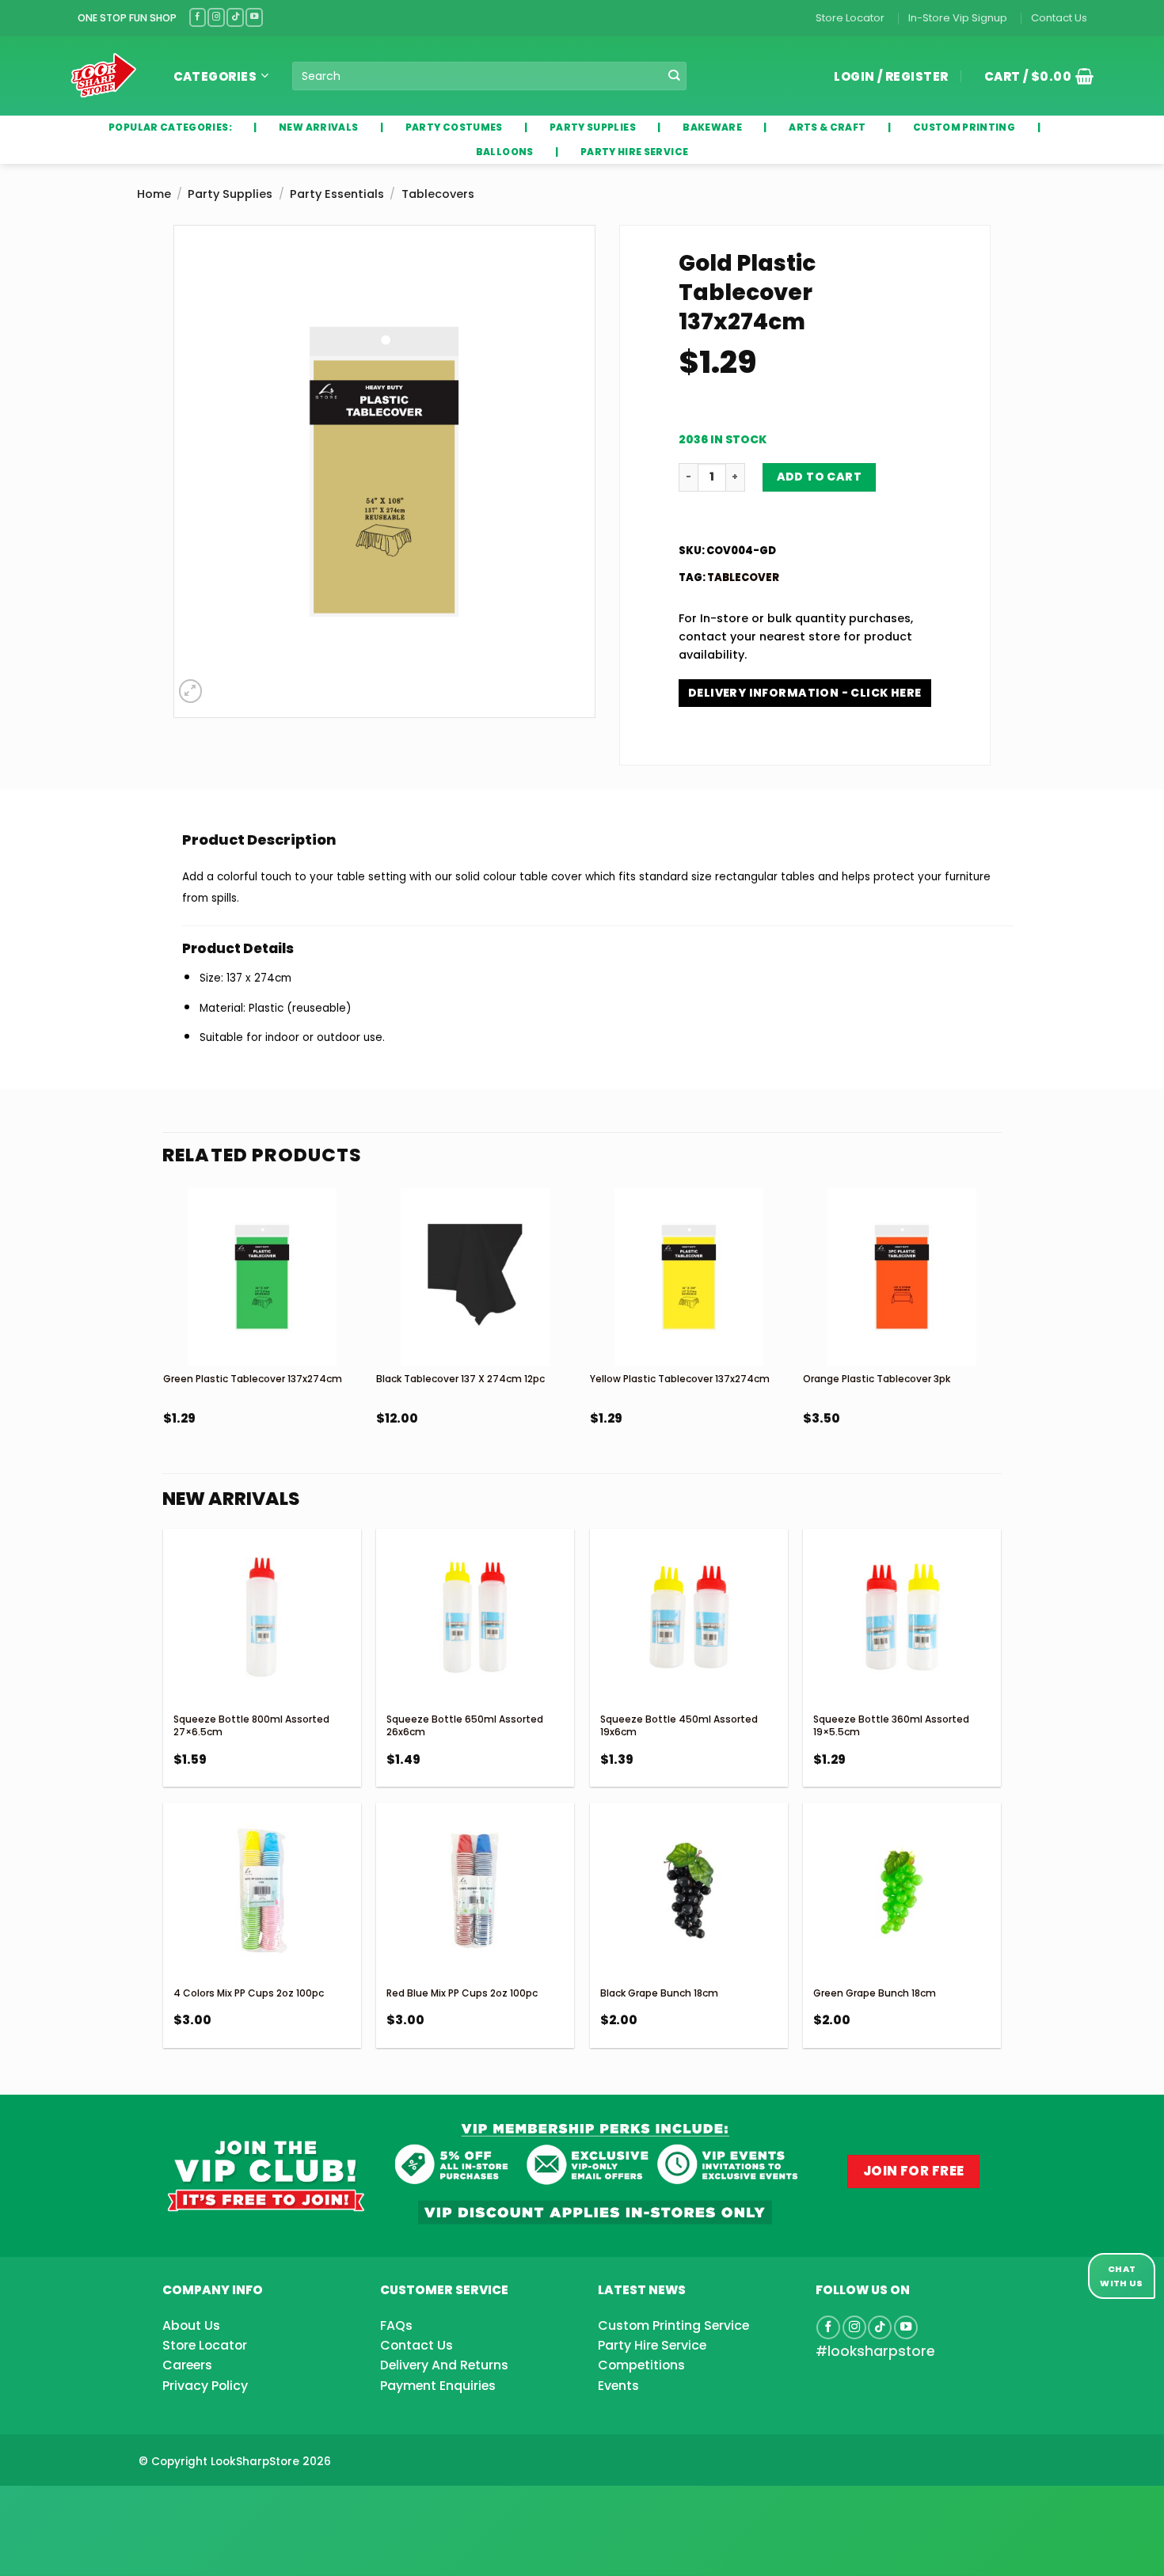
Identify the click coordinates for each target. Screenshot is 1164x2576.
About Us (191, 2325)
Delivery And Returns (444, 2365)
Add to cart (820, 477)
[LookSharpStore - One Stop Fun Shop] (104, 76)
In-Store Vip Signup (958, 18)
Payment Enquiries (438, 2386)
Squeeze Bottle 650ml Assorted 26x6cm (465, 1725)
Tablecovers (438, 194)
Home (154, 194)
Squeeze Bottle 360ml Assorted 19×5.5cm (891, 1725)
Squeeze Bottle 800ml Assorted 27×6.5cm (251, 1725)
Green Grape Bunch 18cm (875, 1993)
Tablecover (743, 578)
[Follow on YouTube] (254, 17)
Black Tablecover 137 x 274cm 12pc (460, 1379)
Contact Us (1059, 18)
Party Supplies (230, 194)
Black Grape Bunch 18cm (659, 1993)
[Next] (1000, 1350)
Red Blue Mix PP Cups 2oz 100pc (462, 1993)
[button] (1033, 76)
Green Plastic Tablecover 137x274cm (253, 1379)
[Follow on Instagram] (216, 17)
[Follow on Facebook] (198, 17)
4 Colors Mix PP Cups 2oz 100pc (249, 1993)
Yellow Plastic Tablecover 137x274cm (680, 1379)
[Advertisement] (127, 2506)
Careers (187, 2365)
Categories (215, 76)
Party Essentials (337, 194)
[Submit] (674, 76)
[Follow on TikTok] (235, 17)
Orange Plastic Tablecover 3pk (877, 1379)
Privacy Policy (205, 2386)
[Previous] (164, 1350)
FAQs (396, 2325)
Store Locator (850, 18)
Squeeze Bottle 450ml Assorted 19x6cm (679, 1725)
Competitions (641, 2365)
